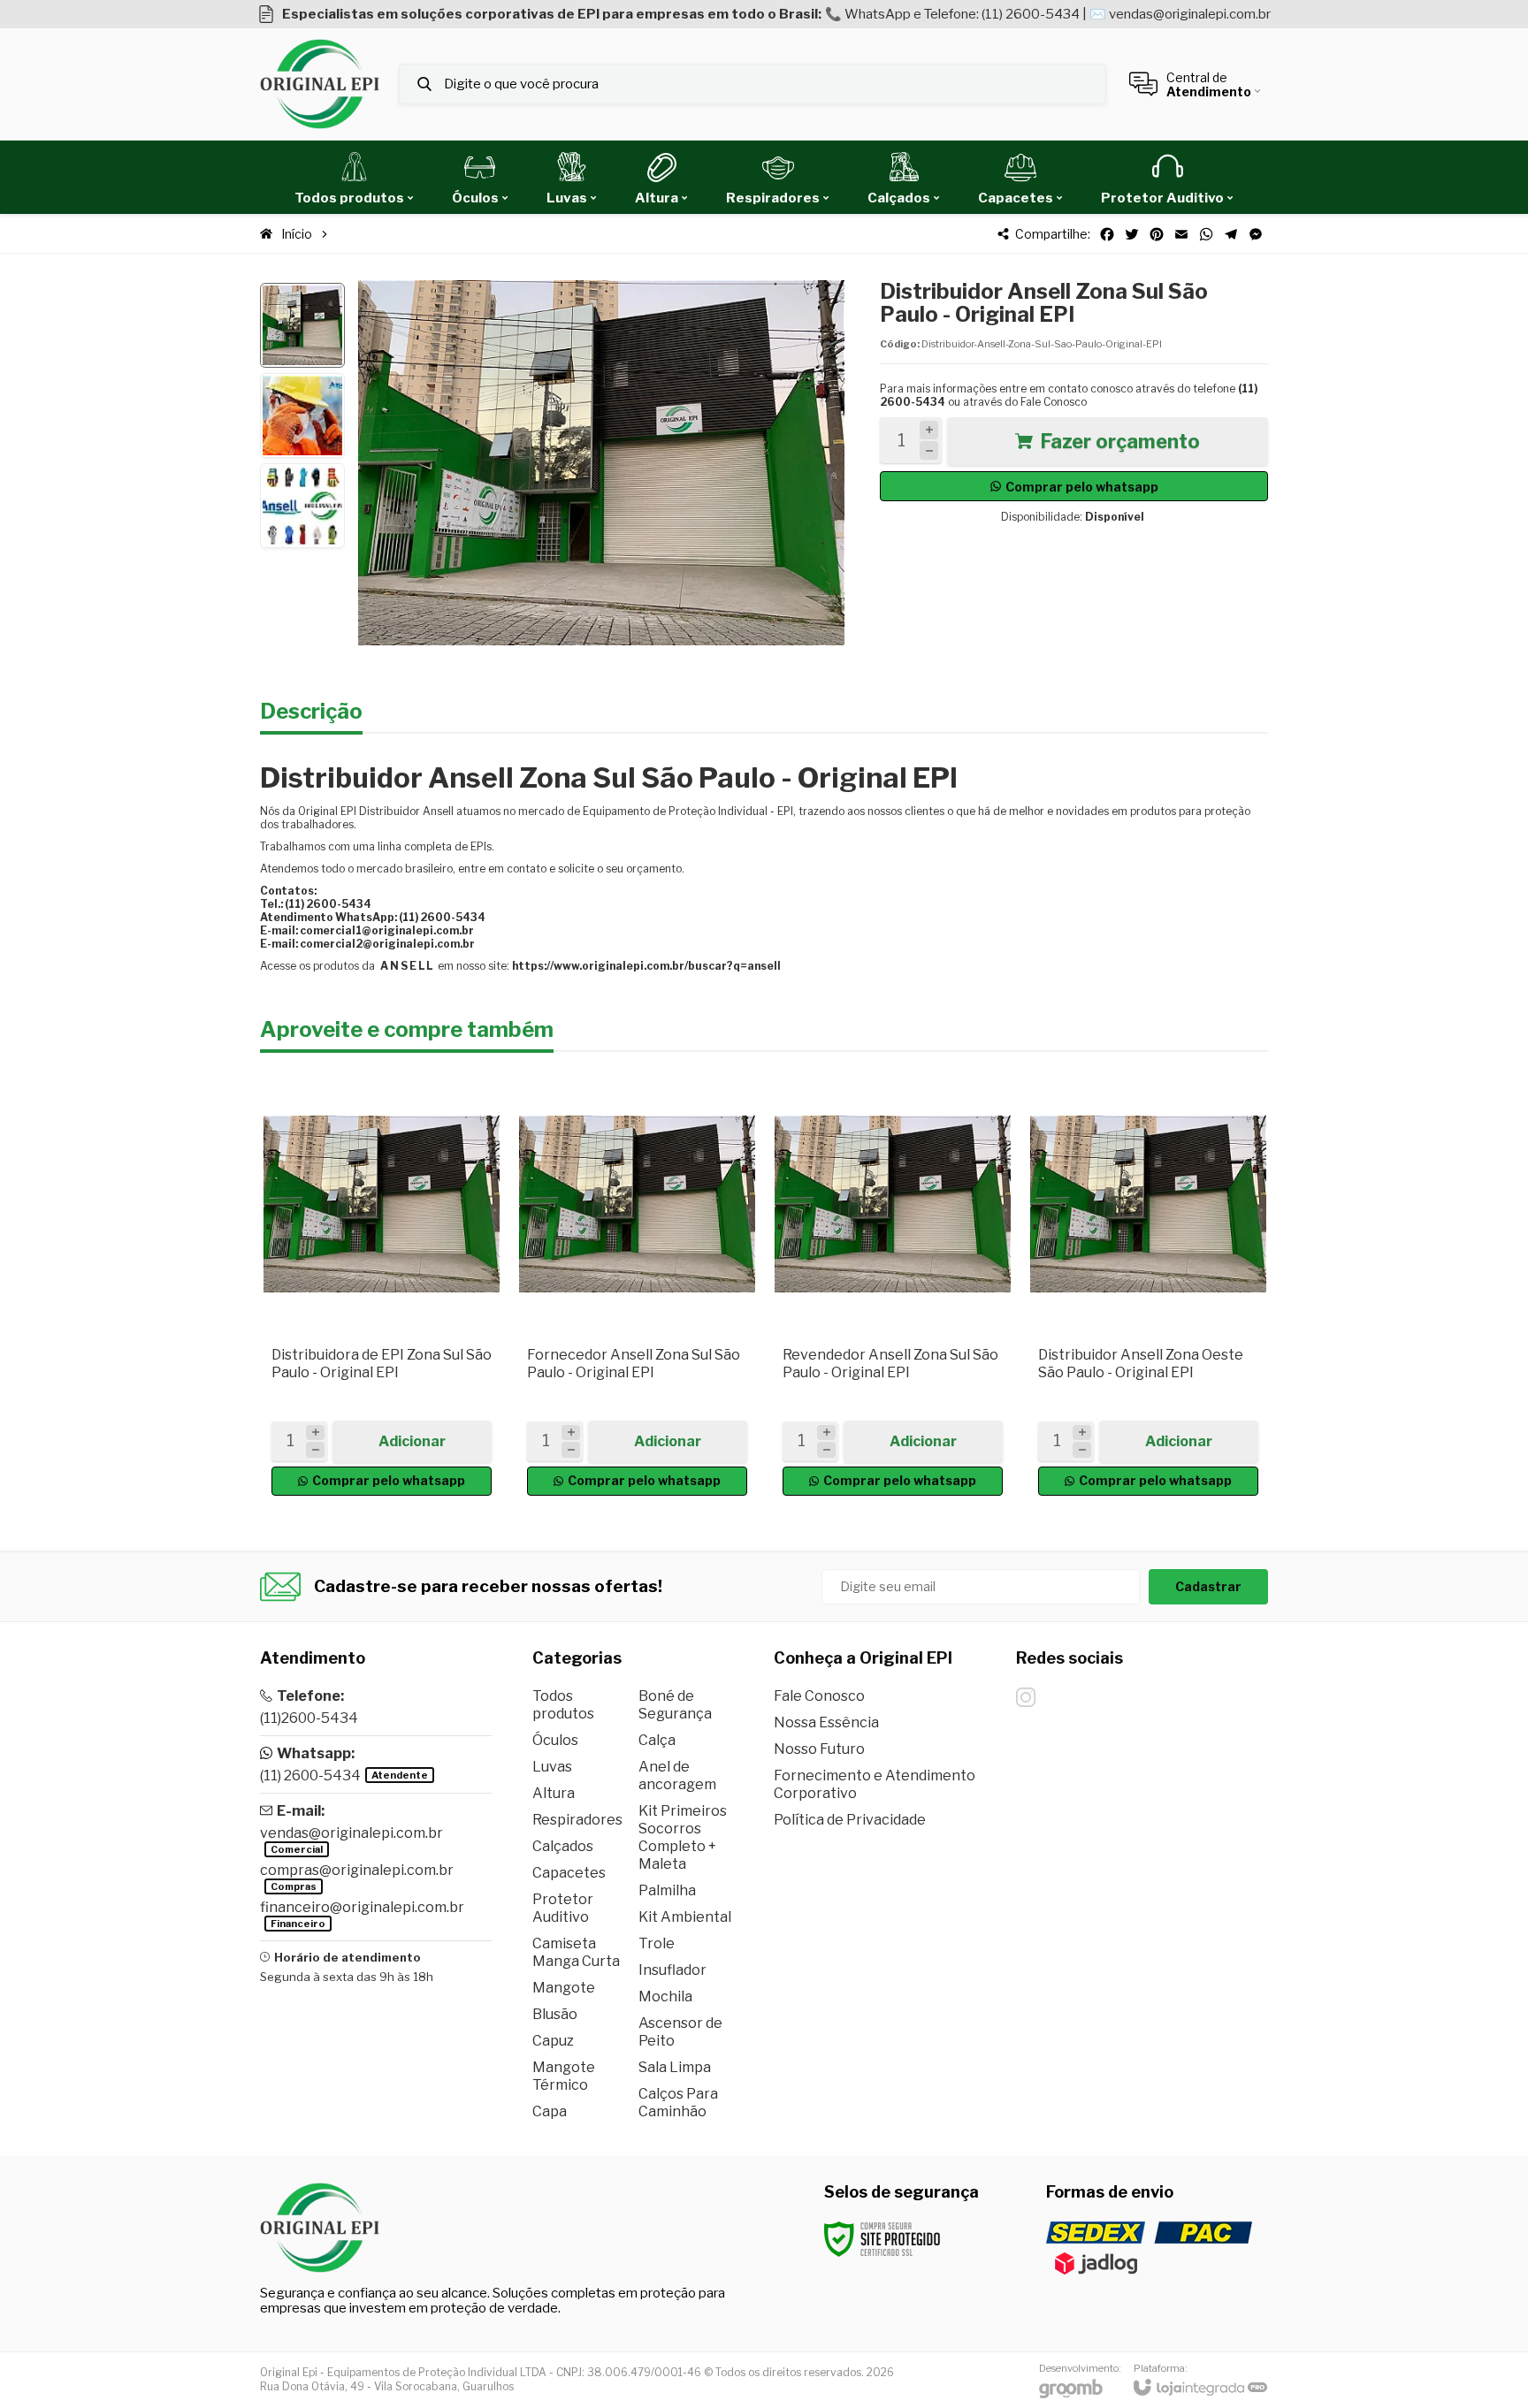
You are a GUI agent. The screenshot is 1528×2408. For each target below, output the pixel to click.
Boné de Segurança (675, 1705)
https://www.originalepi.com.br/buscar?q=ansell (646, 966)
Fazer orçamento (1120, 441)
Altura (554, 1793)
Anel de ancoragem (677, 1776)
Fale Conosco (1054, 402)
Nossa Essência (826, 1722)
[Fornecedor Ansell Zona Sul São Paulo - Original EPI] (637, 1288)
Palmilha (667, 1890)
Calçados (563, 1846)
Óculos (555, 1740)
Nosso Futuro (819, 1749)
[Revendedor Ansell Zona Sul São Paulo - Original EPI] (893, 1288)
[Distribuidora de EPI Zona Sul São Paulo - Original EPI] (382, 1288)
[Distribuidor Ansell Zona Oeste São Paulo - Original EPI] (1148, 1288)
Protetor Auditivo (563, 1908)
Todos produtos (563, 1705)
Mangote (564, 1988)
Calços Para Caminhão (678, 2103)
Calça (657, 1740)
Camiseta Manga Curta (576, 1952)
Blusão (555, 2014)
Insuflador (672, 1970)
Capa (550, 2111)
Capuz (553, 2041)
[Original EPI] (320, 84)
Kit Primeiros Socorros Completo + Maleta (683, 1837)
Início (297, 234)
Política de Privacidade (850, 1820)
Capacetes (569, 1873)
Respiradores (577, 1820)
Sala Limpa (675, 2067)
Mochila (665, 1997)
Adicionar (412, 1441)
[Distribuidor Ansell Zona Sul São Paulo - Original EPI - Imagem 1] (302, 325)
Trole (657, 1943)
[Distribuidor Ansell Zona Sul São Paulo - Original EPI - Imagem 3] (302, 506)
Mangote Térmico (564, 2076)
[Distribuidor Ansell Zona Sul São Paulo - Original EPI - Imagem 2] (302, 415)
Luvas (552, 1767)
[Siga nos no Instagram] (1026, 1697)
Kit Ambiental (685, 1917)
